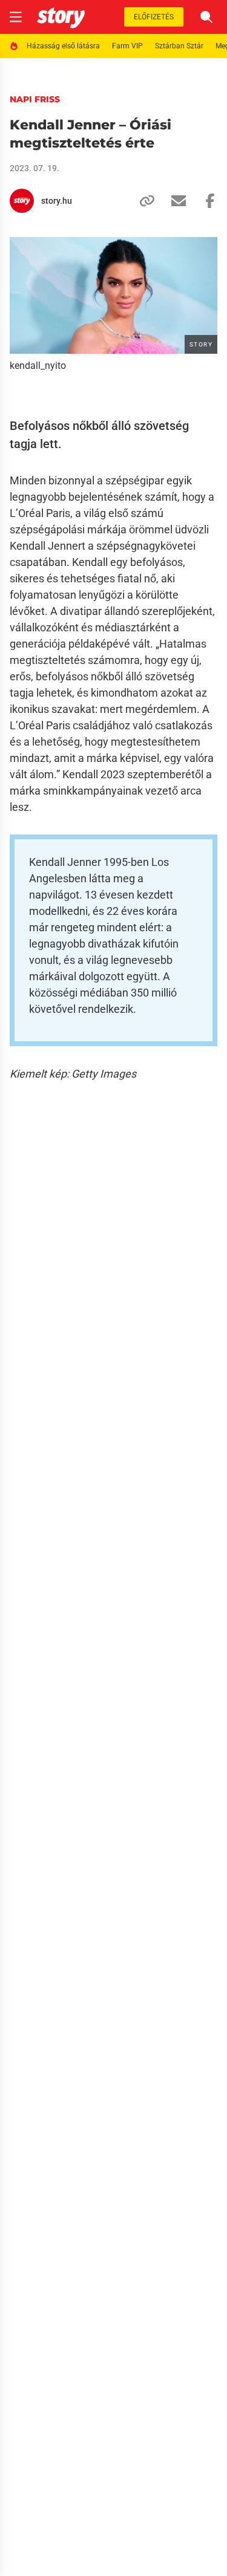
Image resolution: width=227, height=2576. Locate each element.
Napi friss (35, 99)
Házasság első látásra (63, 46)
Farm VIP (127, 46)
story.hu (57, 201)
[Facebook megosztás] (205, 201)
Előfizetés (154, 17)
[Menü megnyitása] (16, 17)
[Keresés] (206, 17)
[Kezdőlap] (61, 17)
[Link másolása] (142, 201)
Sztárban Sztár (179, 46)
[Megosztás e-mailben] (174, 201)
